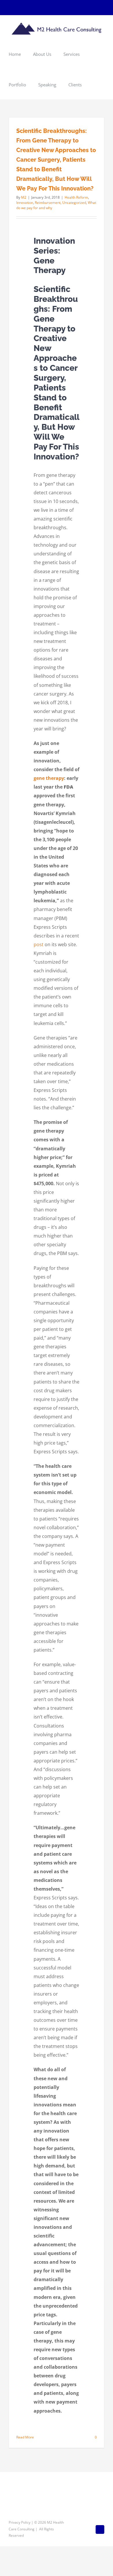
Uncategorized (74, 203)
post (39, 944)
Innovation (25, 203)
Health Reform (76, 197)
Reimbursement (48, 203)
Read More (25, 2437)
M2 (24, 197)
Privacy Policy (20, 2522)
